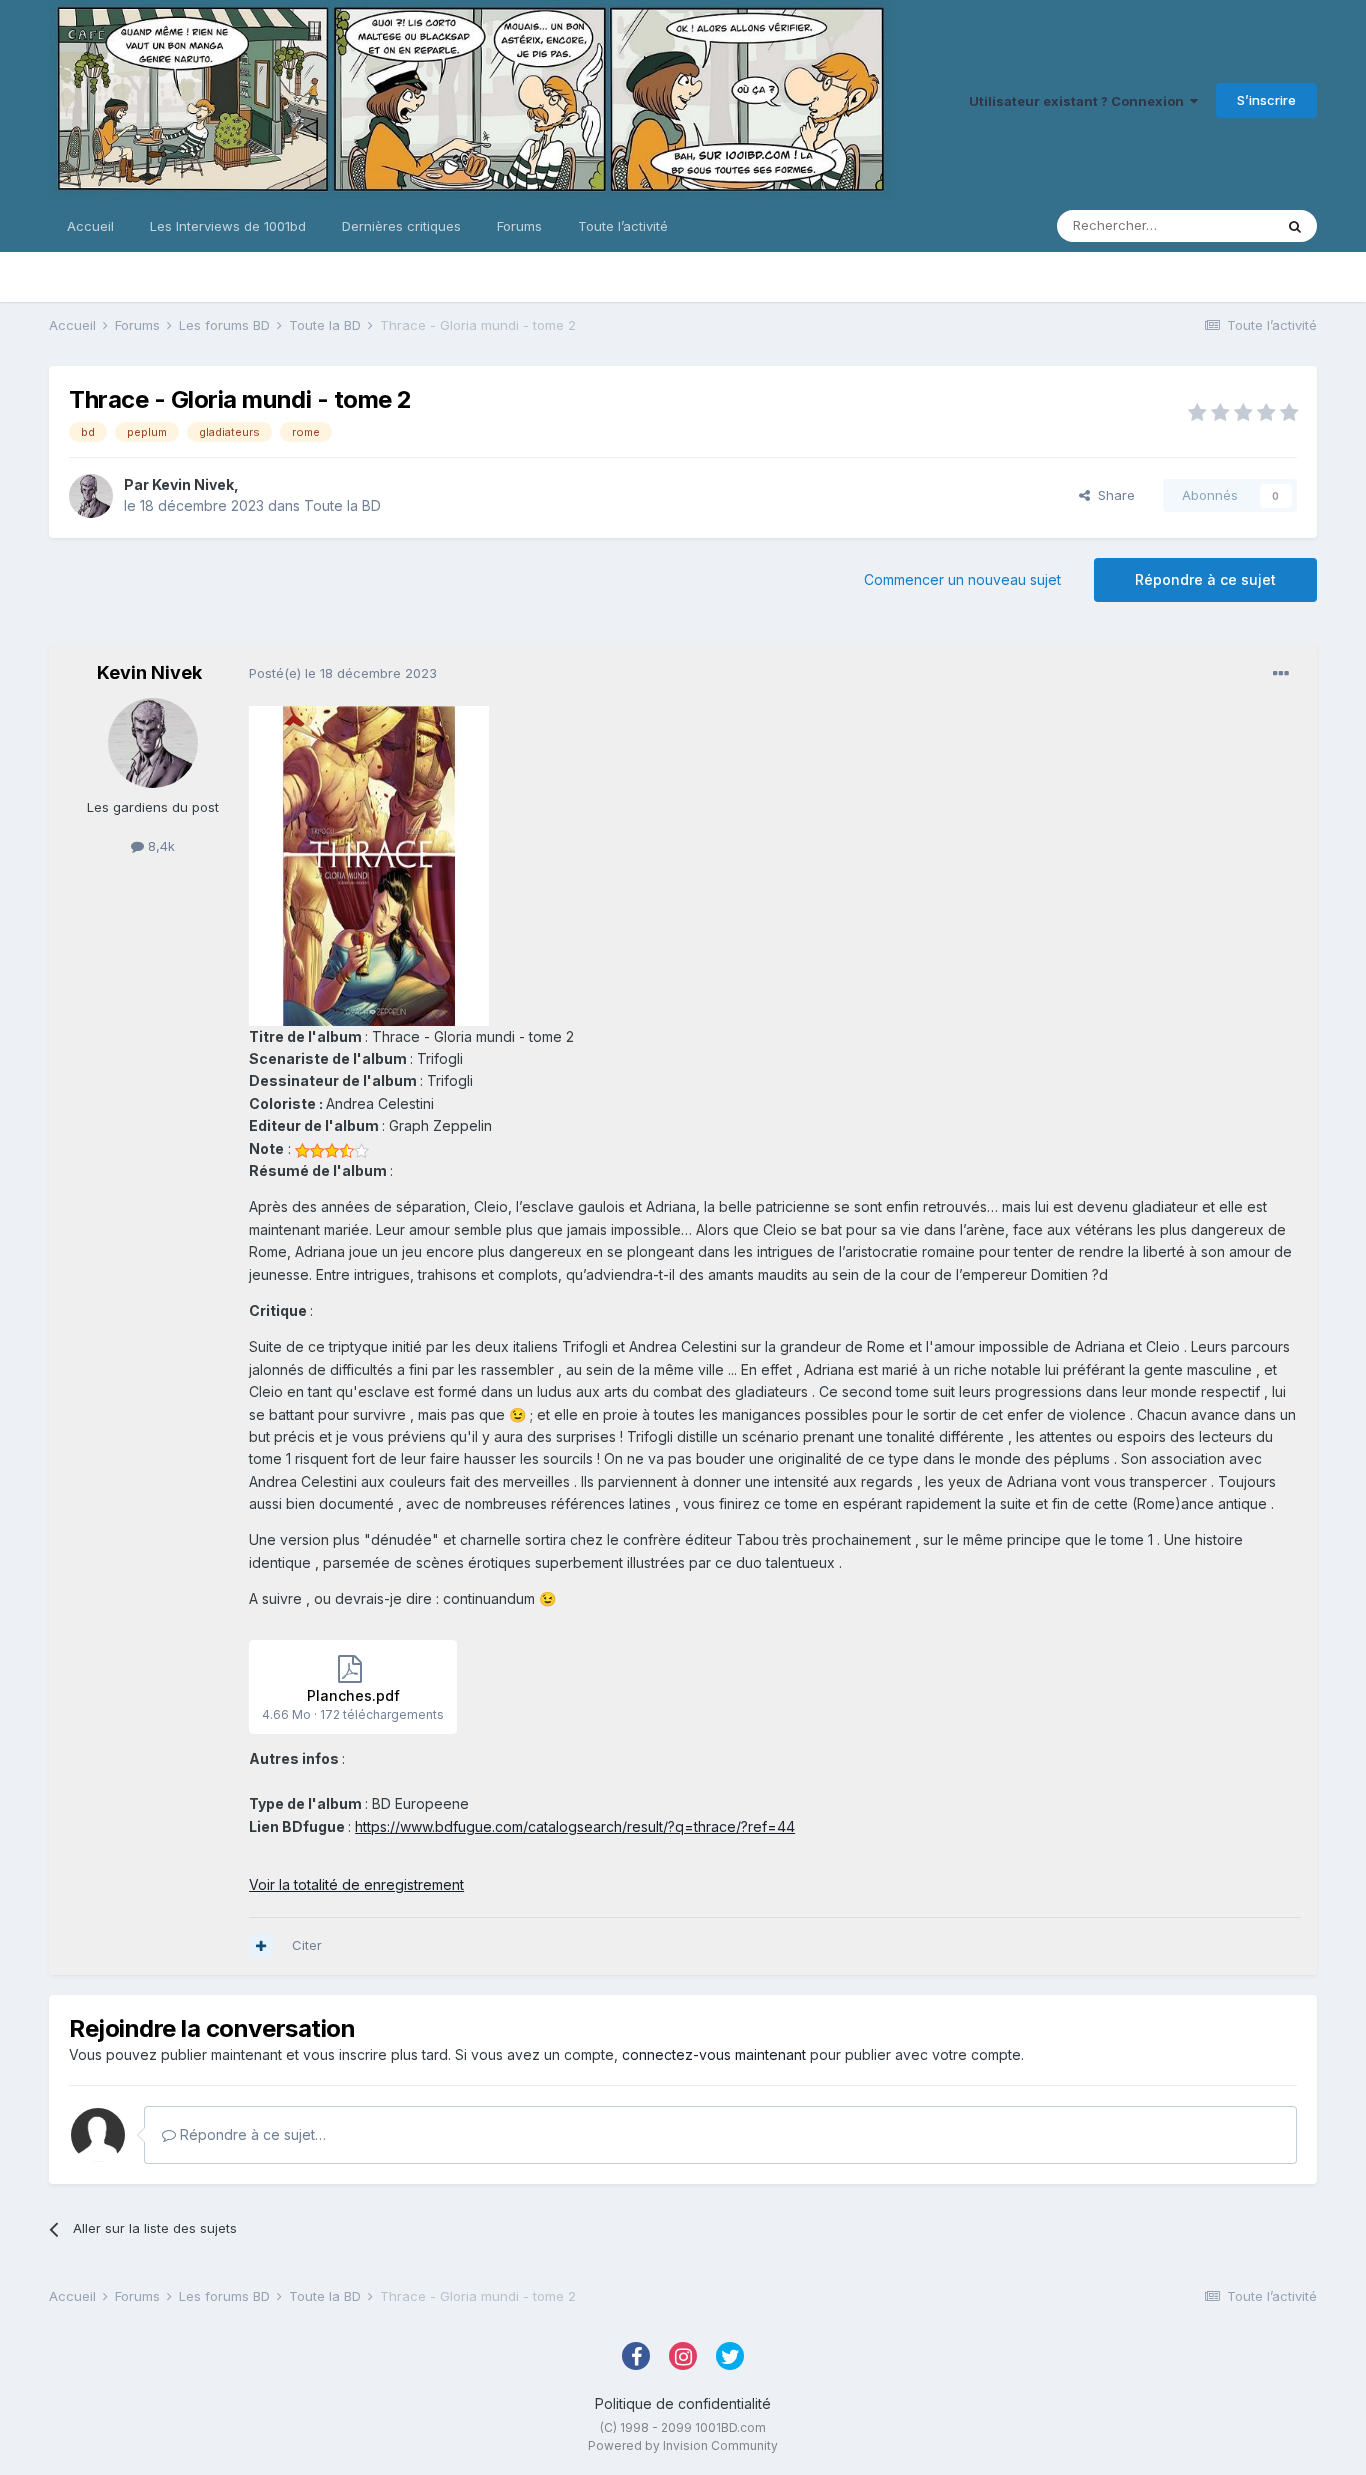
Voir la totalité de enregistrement (356, 1884)
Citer (307, 1945)
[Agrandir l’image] (369, 864)
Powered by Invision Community (683, 2445)
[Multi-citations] (261, 1946)
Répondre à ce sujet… (251, 2134)
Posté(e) (343, 673)
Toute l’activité (623, 226)
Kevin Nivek (193, 484)
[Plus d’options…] (1281, 674)
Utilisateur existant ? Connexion (1079, 101)
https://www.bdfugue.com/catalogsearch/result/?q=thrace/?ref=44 (575, 1826)
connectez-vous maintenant (714, 2054)
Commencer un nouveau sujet (962, 579)
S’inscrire (1266, 100)
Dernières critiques (401, 226)
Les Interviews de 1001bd (228, 226)
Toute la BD (342, 505)
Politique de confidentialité (683, 2403)
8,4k (159, 846)
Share (1112, 495)
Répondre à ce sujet (1205, 579)
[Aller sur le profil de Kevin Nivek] (91, 496)
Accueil (90, 226)
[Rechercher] (1295, 226)
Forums (519, 226)
